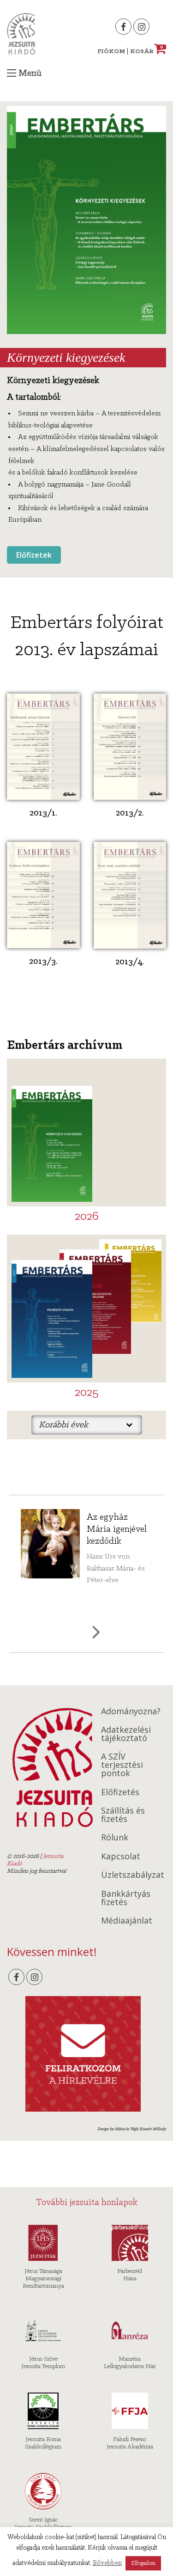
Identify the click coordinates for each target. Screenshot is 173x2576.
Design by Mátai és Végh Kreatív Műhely (132, 2129)
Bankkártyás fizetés (126, 1898)
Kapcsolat (121, 1856)
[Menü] (12, 73)
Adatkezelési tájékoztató (126, 1734)
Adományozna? (131, 1711)
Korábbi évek (63, 1425)
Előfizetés (120, 1792)
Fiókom (111, 52)
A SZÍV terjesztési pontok (122, 1765)
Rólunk (115, 1837)
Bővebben (107, 2563)
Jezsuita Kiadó (21, 34)
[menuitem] (87, 1425)
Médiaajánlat (127, 1920)
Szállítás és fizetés (123, 1815)
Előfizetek (34, 555)
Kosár (147, 52)
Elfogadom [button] (143, 2563)
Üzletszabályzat (133, 1875)
